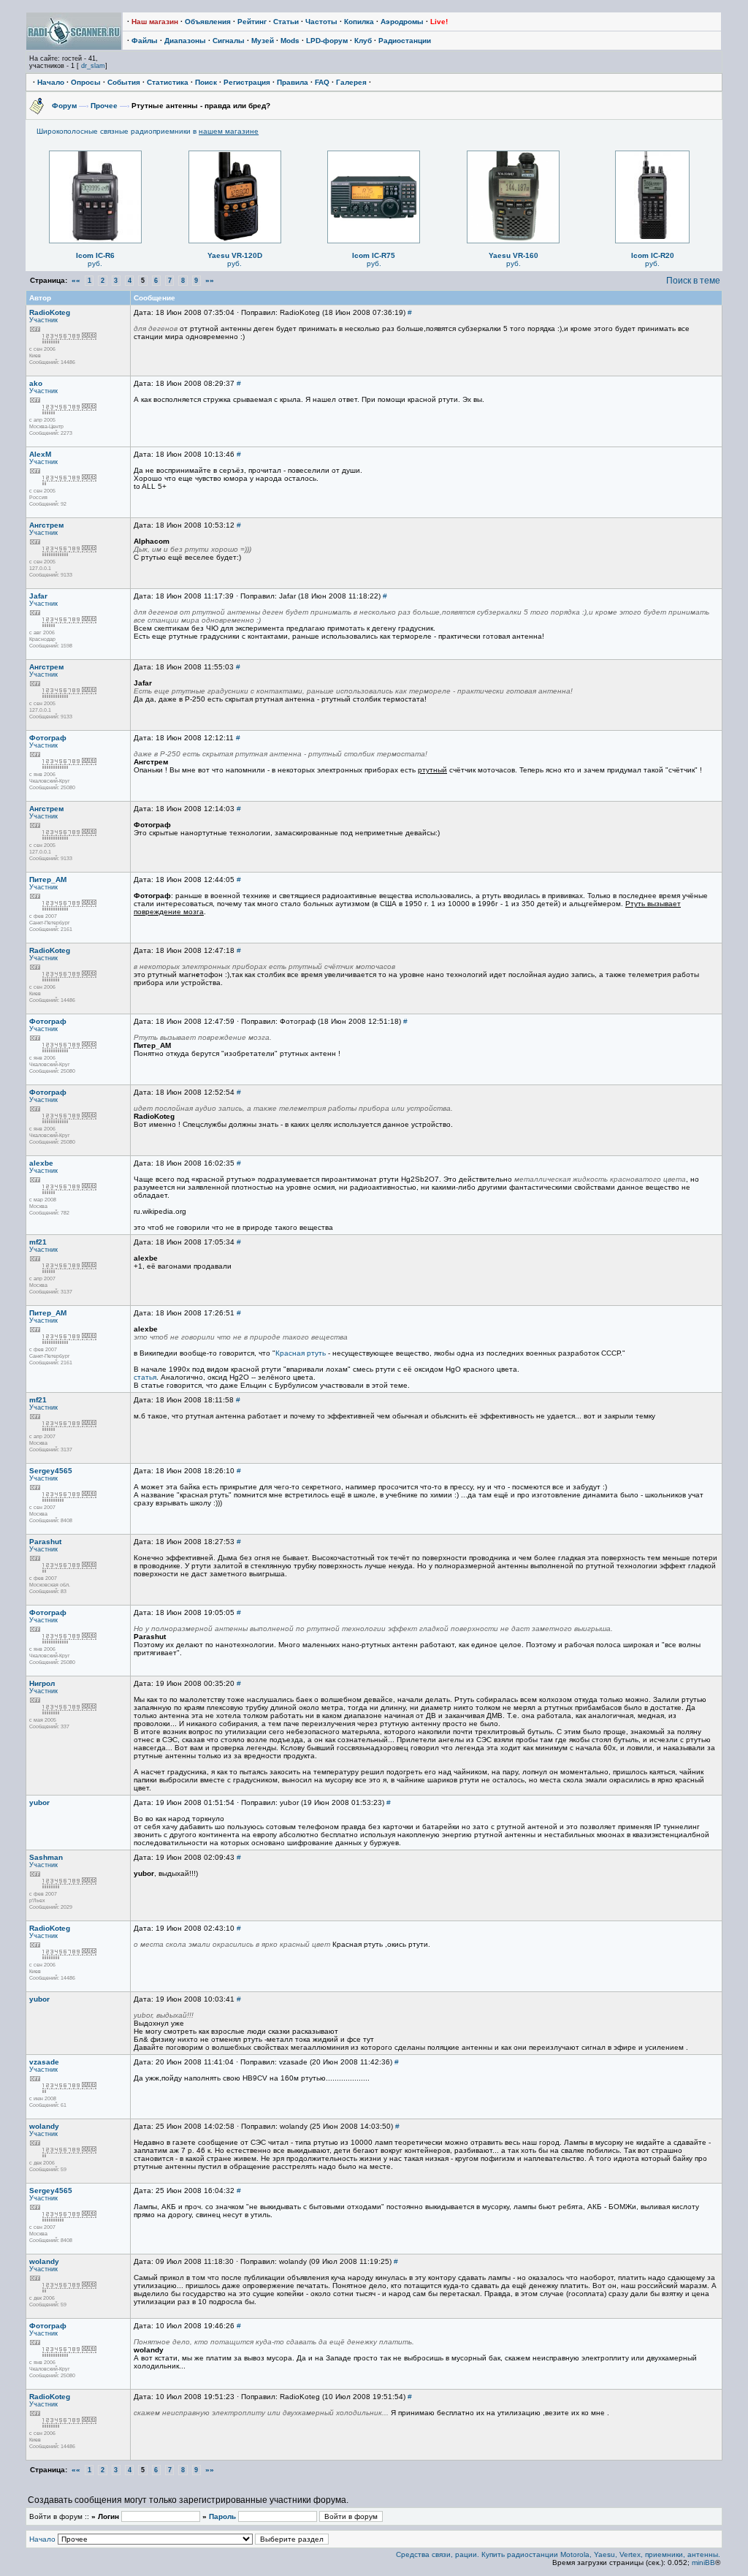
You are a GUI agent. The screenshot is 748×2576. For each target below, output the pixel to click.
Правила (293, 82)
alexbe (41, 1163)
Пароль (222, 2516)
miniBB (703, 2562)
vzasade (44, 2062)
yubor (39, 1802)
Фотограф (48, 738)
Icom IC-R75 (374, 255)
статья (145, 1377)
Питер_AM (48, 879)
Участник (43, 320)
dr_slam (93, 66)
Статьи (286, 22)
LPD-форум (327, 41)
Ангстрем (46, 525)
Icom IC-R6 (95, 255)
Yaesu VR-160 (514, 255)
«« (76, 280)
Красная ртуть (301, 1353)
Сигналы (229, 41)
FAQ (322, 82)
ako (36, 383)
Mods (290, 41)
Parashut (45, 1542)
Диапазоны (185, 41)
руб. (95, 263)
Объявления (208, 22)
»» (210, 280)
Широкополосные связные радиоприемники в (148, 131)
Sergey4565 (51, 1471)
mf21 (38, 1242)
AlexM (40, 454)
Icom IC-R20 (653, 255)
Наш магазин (155, 22)
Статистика (168, 82)
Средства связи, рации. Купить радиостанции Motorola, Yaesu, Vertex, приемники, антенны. (558, 2554)
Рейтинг (252, 22)
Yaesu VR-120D (235, 255)
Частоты (321, 22)
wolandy (44, 2126)
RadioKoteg (50, 312)
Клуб (363, 41)
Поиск (206, 82)
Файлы (145, 41)
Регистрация (247, 82)
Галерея (351, 82)
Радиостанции (405, 41)
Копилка (359, 22)
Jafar (38, 596)
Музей (263, 41)
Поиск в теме (693, 281)
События (124, 82)
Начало (51, 82)
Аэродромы (402, 22)
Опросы (86, 82)
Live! (439, 22)
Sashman (46, 1857)
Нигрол (42, 1683)
